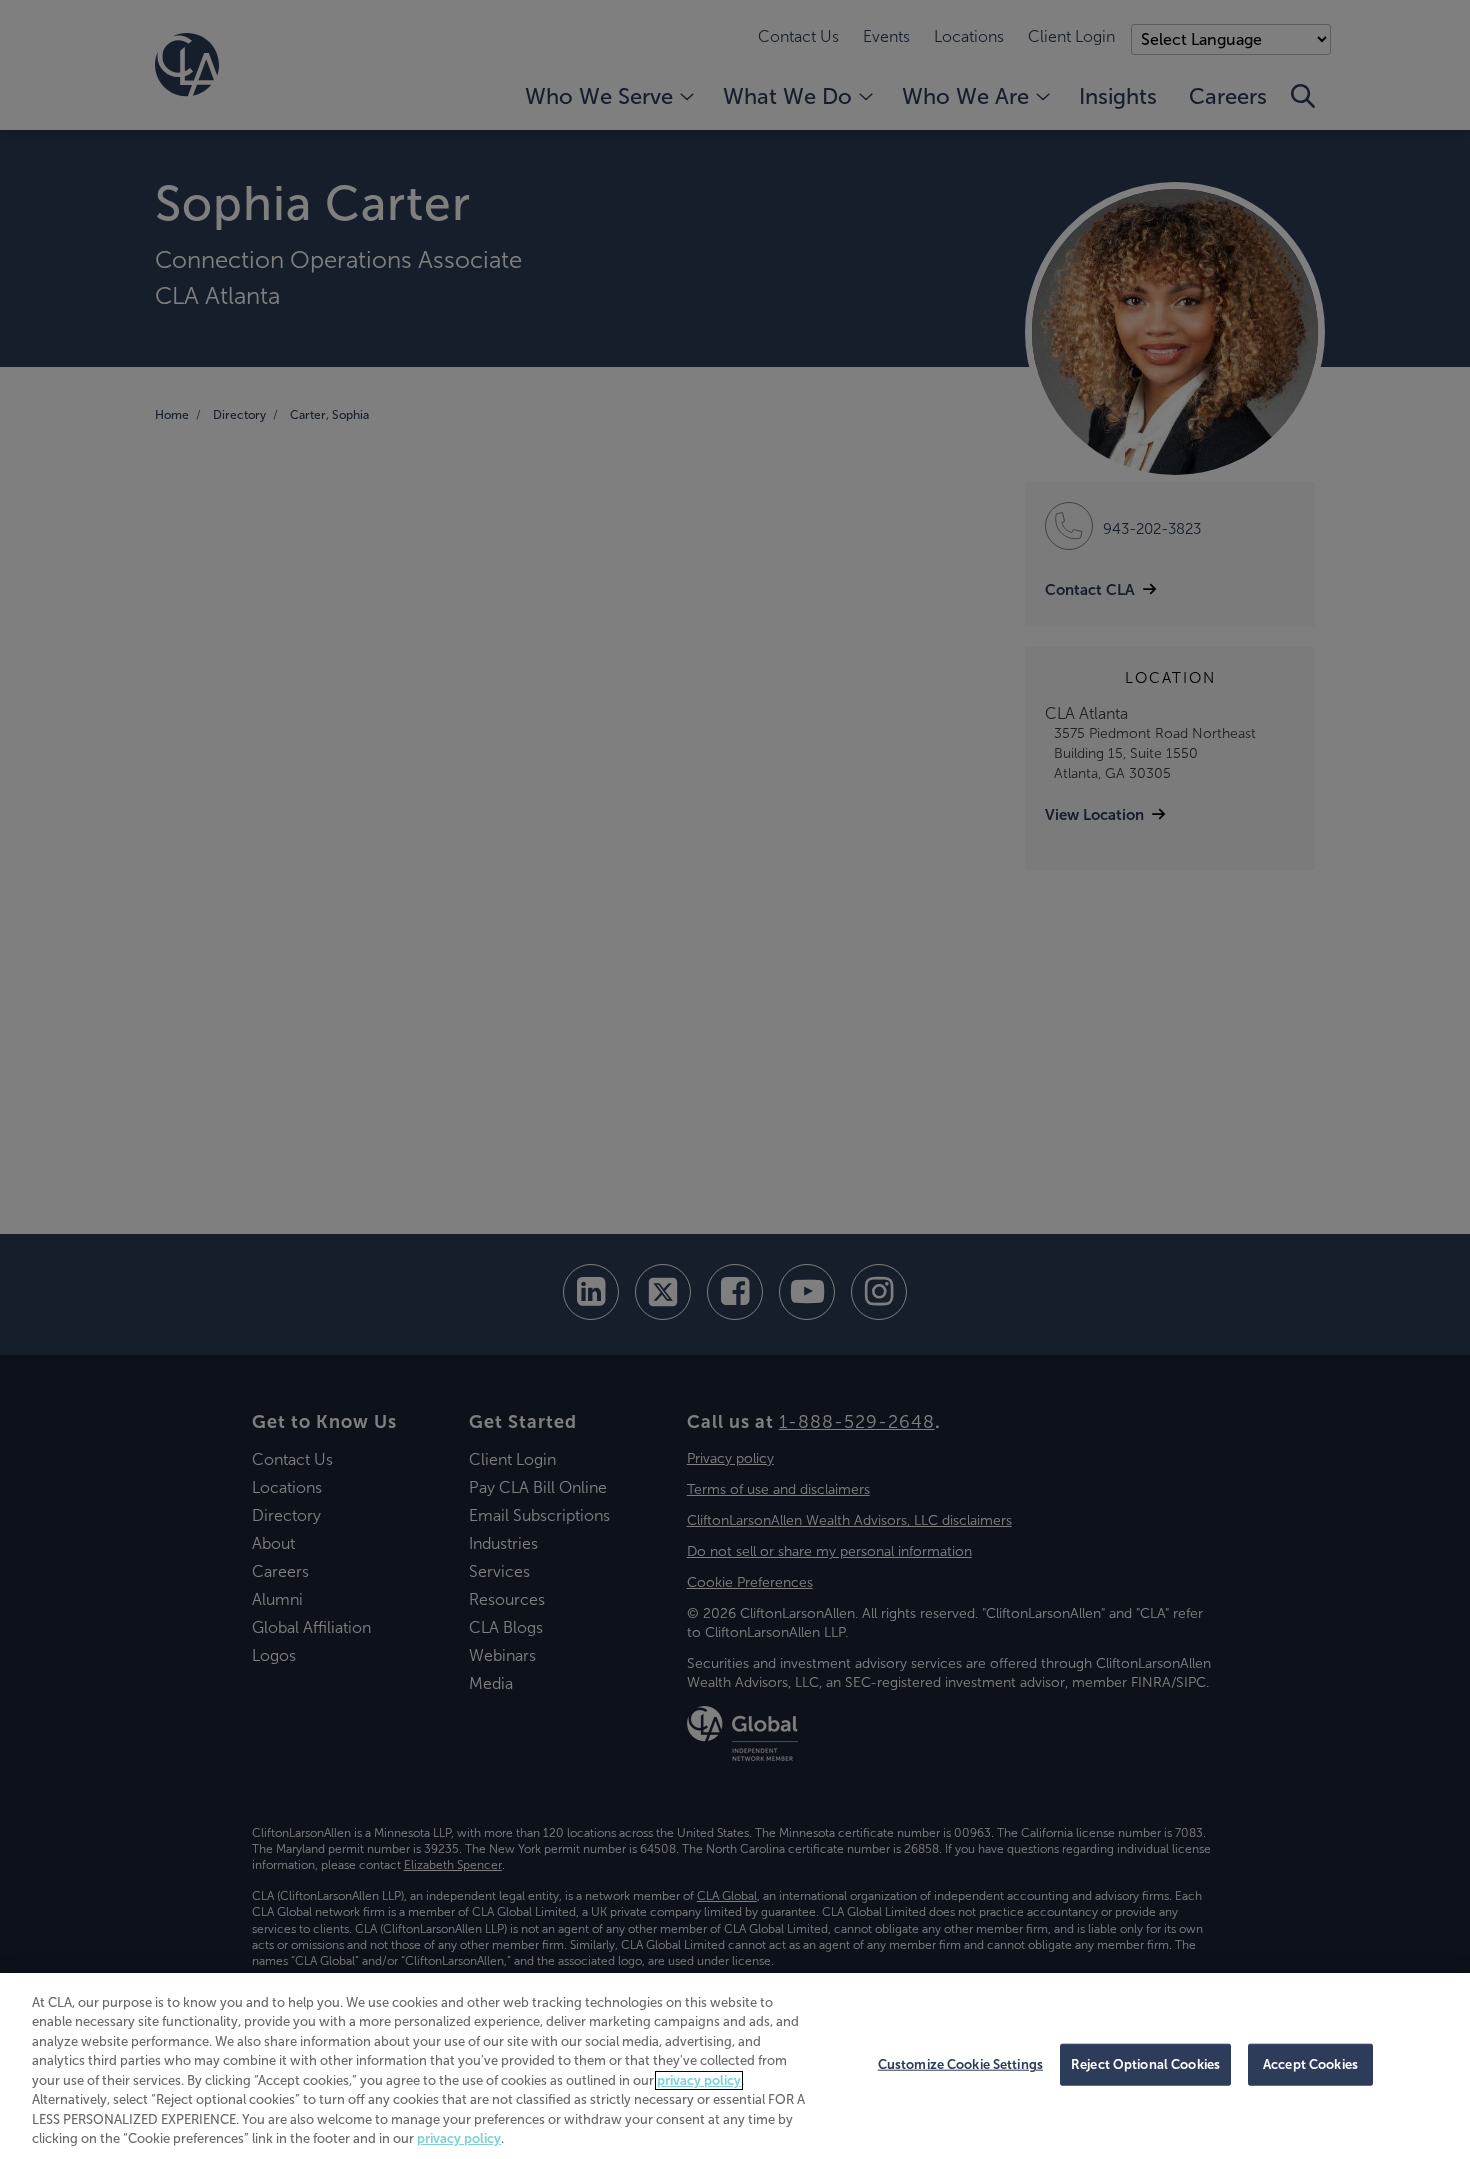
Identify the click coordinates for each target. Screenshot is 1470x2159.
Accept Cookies (1310, 2064)
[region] (735, 2066)
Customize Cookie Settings (960, 2064)
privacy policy (699, 2080)
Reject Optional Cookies (1145, 2064)
